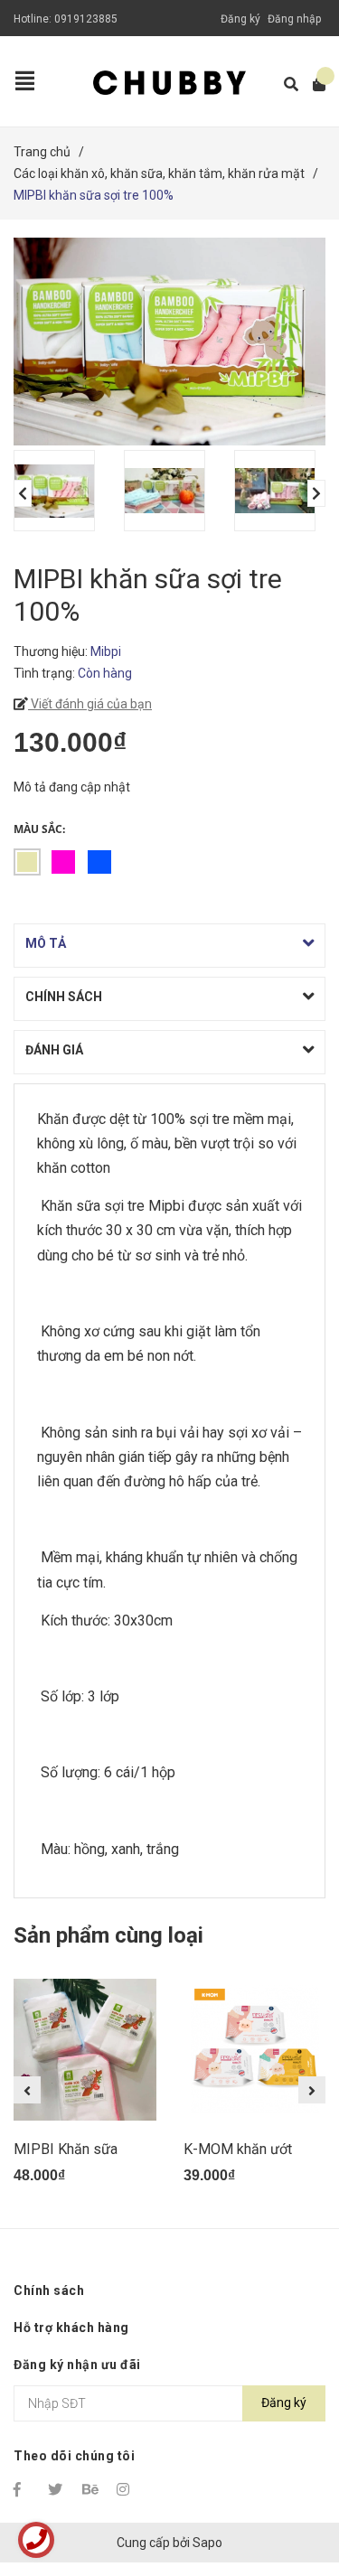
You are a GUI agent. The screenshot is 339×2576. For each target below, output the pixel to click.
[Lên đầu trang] (289, 2488)
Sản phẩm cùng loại (108, 1935)
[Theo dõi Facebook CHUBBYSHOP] (23, 2489)
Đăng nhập (294, 19)
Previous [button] (23, 493)
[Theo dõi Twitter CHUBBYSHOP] (57, 2489)
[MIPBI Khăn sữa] (85, 2050)
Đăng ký (240, 19)
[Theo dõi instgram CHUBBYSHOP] (126, 2489)
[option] (60, 491)
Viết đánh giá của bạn (90, 704)
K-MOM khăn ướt (238, 2149)
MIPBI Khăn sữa (66, 2149)
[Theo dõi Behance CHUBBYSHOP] (91, 2489)
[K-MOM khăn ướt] (255, 2050)
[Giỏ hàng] (313, 84)
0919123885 (86, 19)
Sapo (207, 2543)
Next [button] (316, 493)
